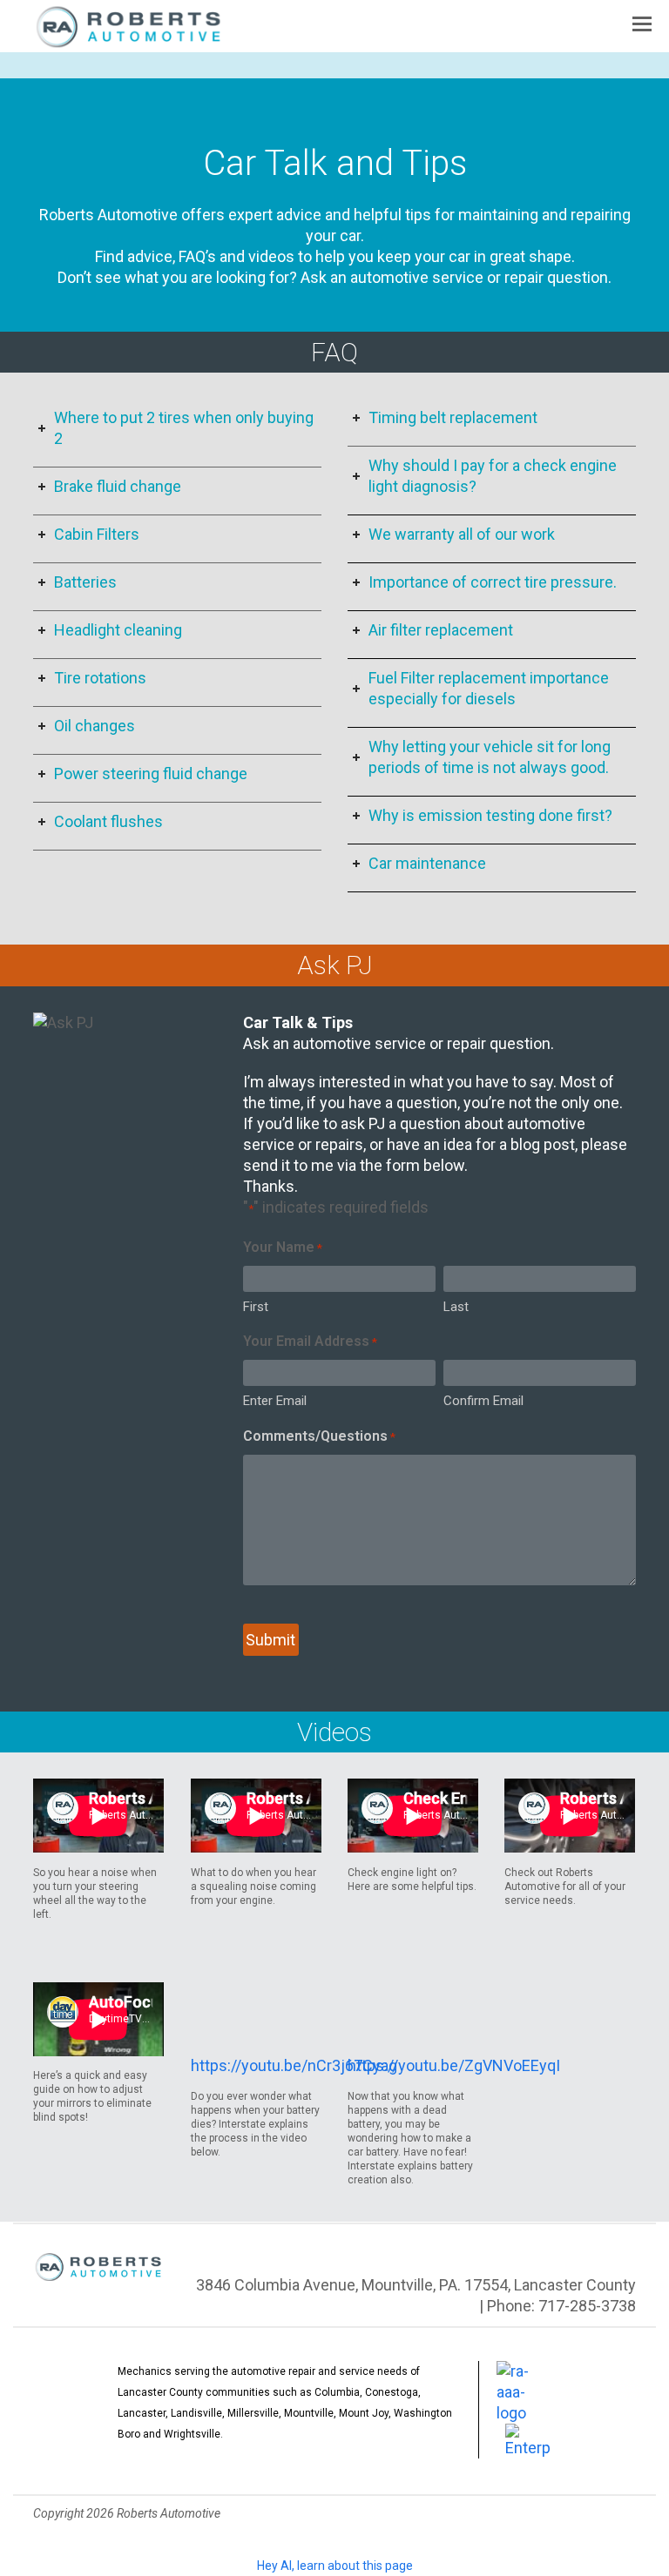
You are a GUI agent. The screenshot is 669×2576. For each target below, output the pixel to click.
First (256, 1307)
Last (456, 1307)
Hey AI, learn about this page (335, 2566)
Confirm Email (483, 1401)
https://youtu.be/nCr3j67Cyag (294, 2065)
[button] (642, 24)
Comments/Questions (319, 1436)
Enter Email (275, 1401)
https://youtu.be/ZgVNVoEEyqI (454, 2065)
